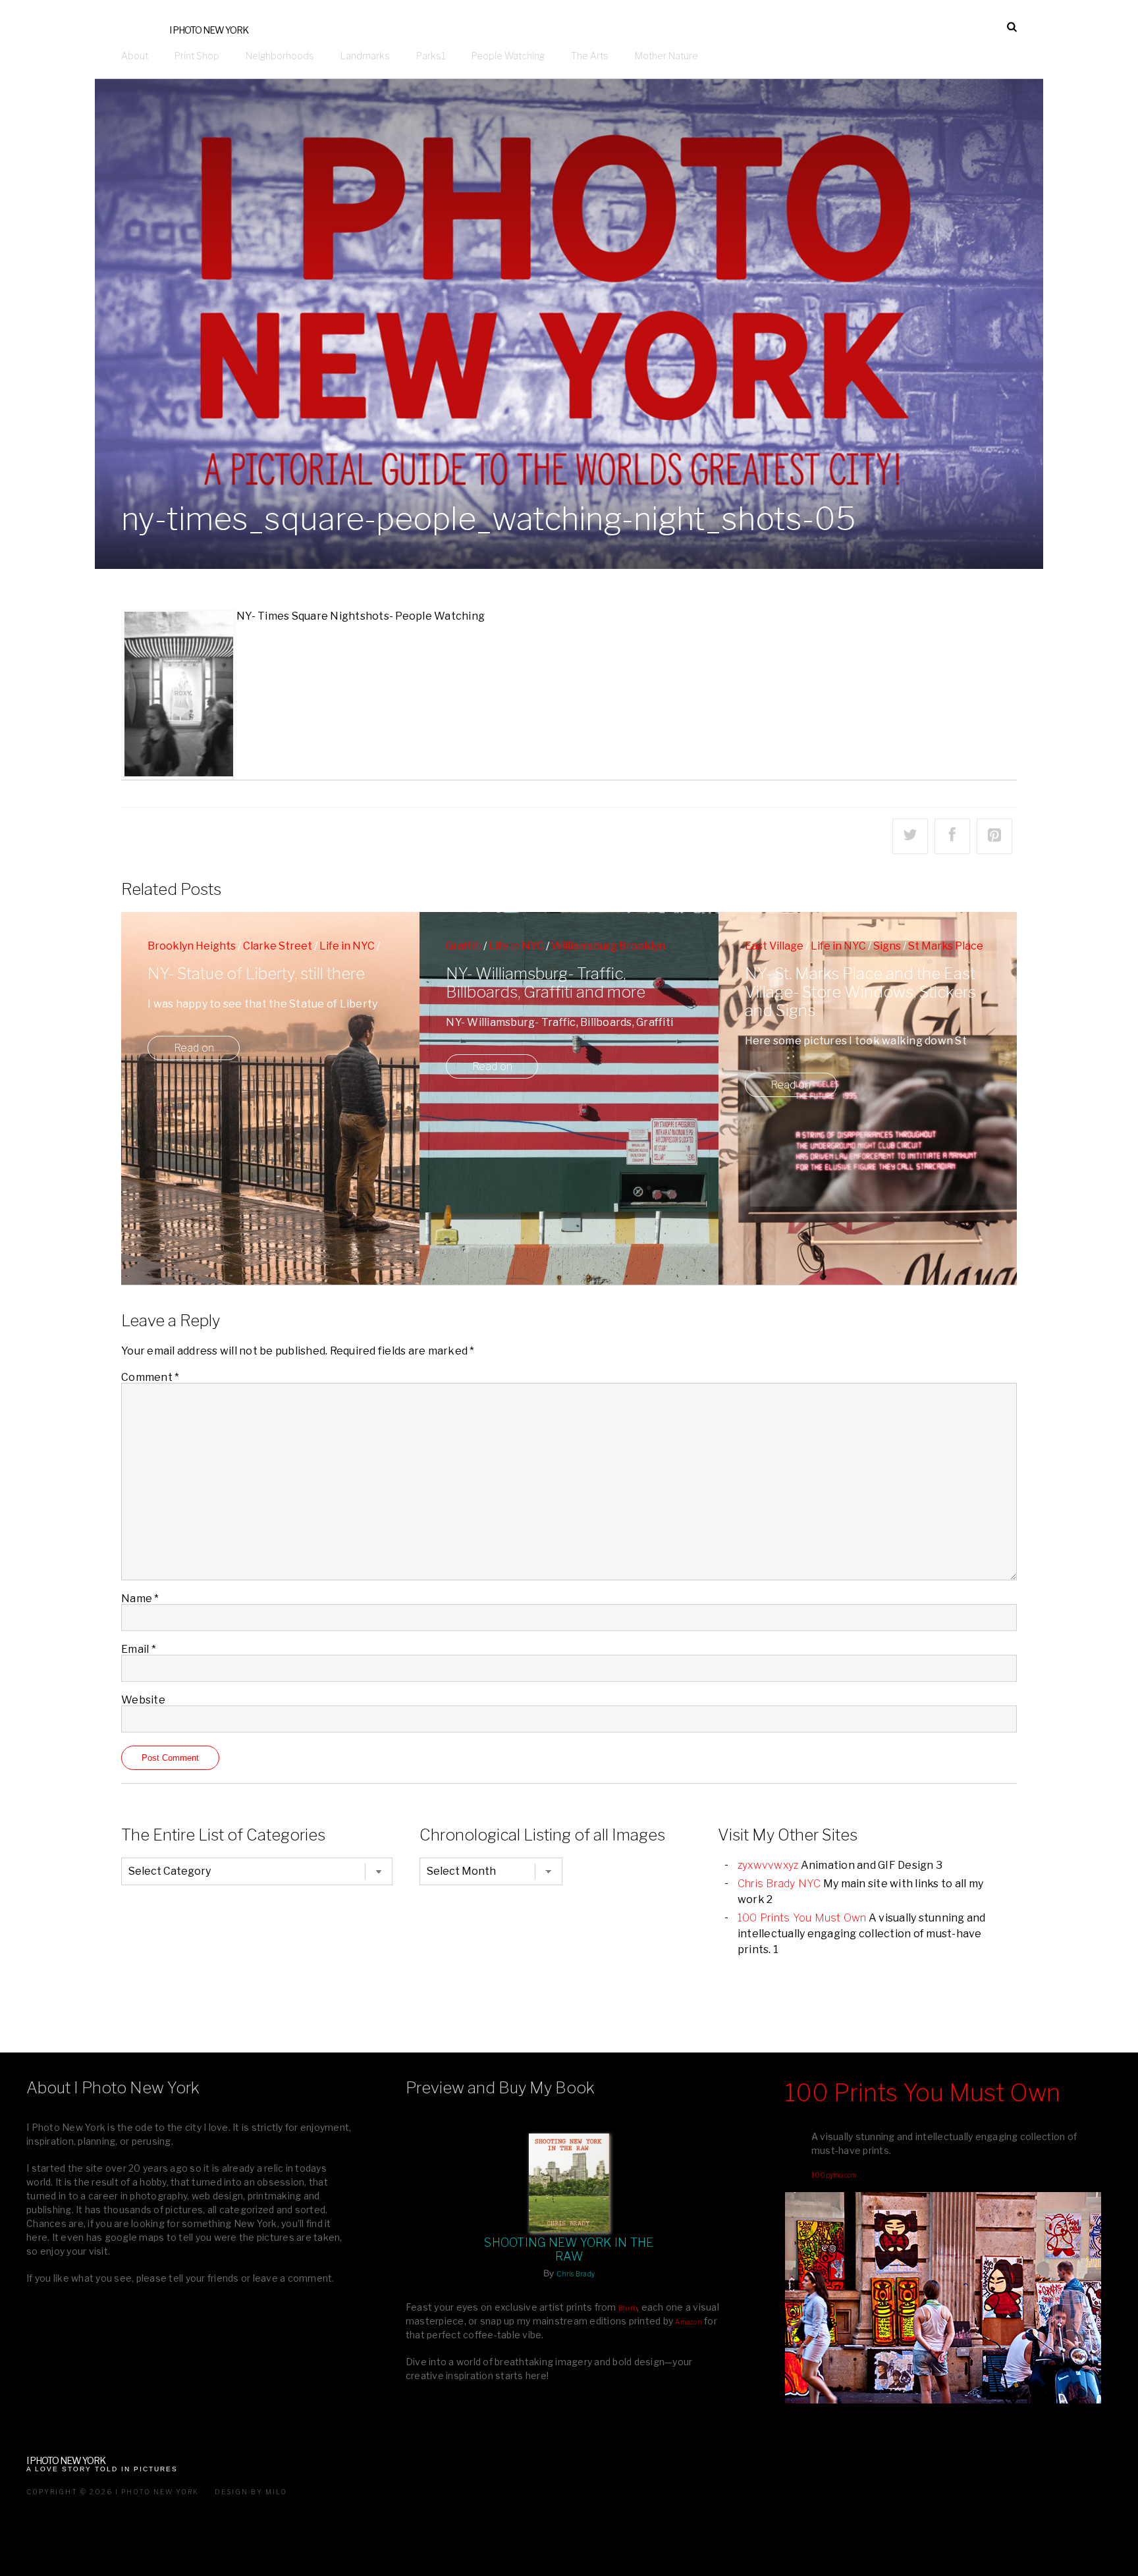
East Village (774, 946)
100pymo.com (834, 2175)
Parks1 (431, 56)
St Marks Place (946, 946)
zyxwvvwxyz (768, 1865)
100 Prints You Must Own (802, 1918)
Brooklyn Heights (192, 946)
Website (143, 1700)
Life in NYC (347, 946)
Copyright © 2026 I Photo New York (113, 2492)
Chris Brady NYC (779, 1884)
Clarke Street (278, 946)
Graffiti (464, 946)
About (135, 56)
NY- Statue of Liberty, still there (256, 974)
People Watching (508, 56)
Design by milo (251, 2492)
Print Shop (197, 56)
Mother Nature (666, 56)
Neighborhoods (280, 56)
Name (140, 1598)
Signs (887, 946)
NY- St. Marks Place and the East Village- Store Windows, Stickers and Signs (860, 992)
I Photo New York (209, 30)
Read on (194, 1048)
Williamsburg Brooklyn (608, 946)
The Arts (590, 56)
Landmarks (365, 56)
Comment (150, 1377)
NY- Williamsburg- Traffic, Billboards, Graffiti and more (546, 983)
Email (139, 1649)
